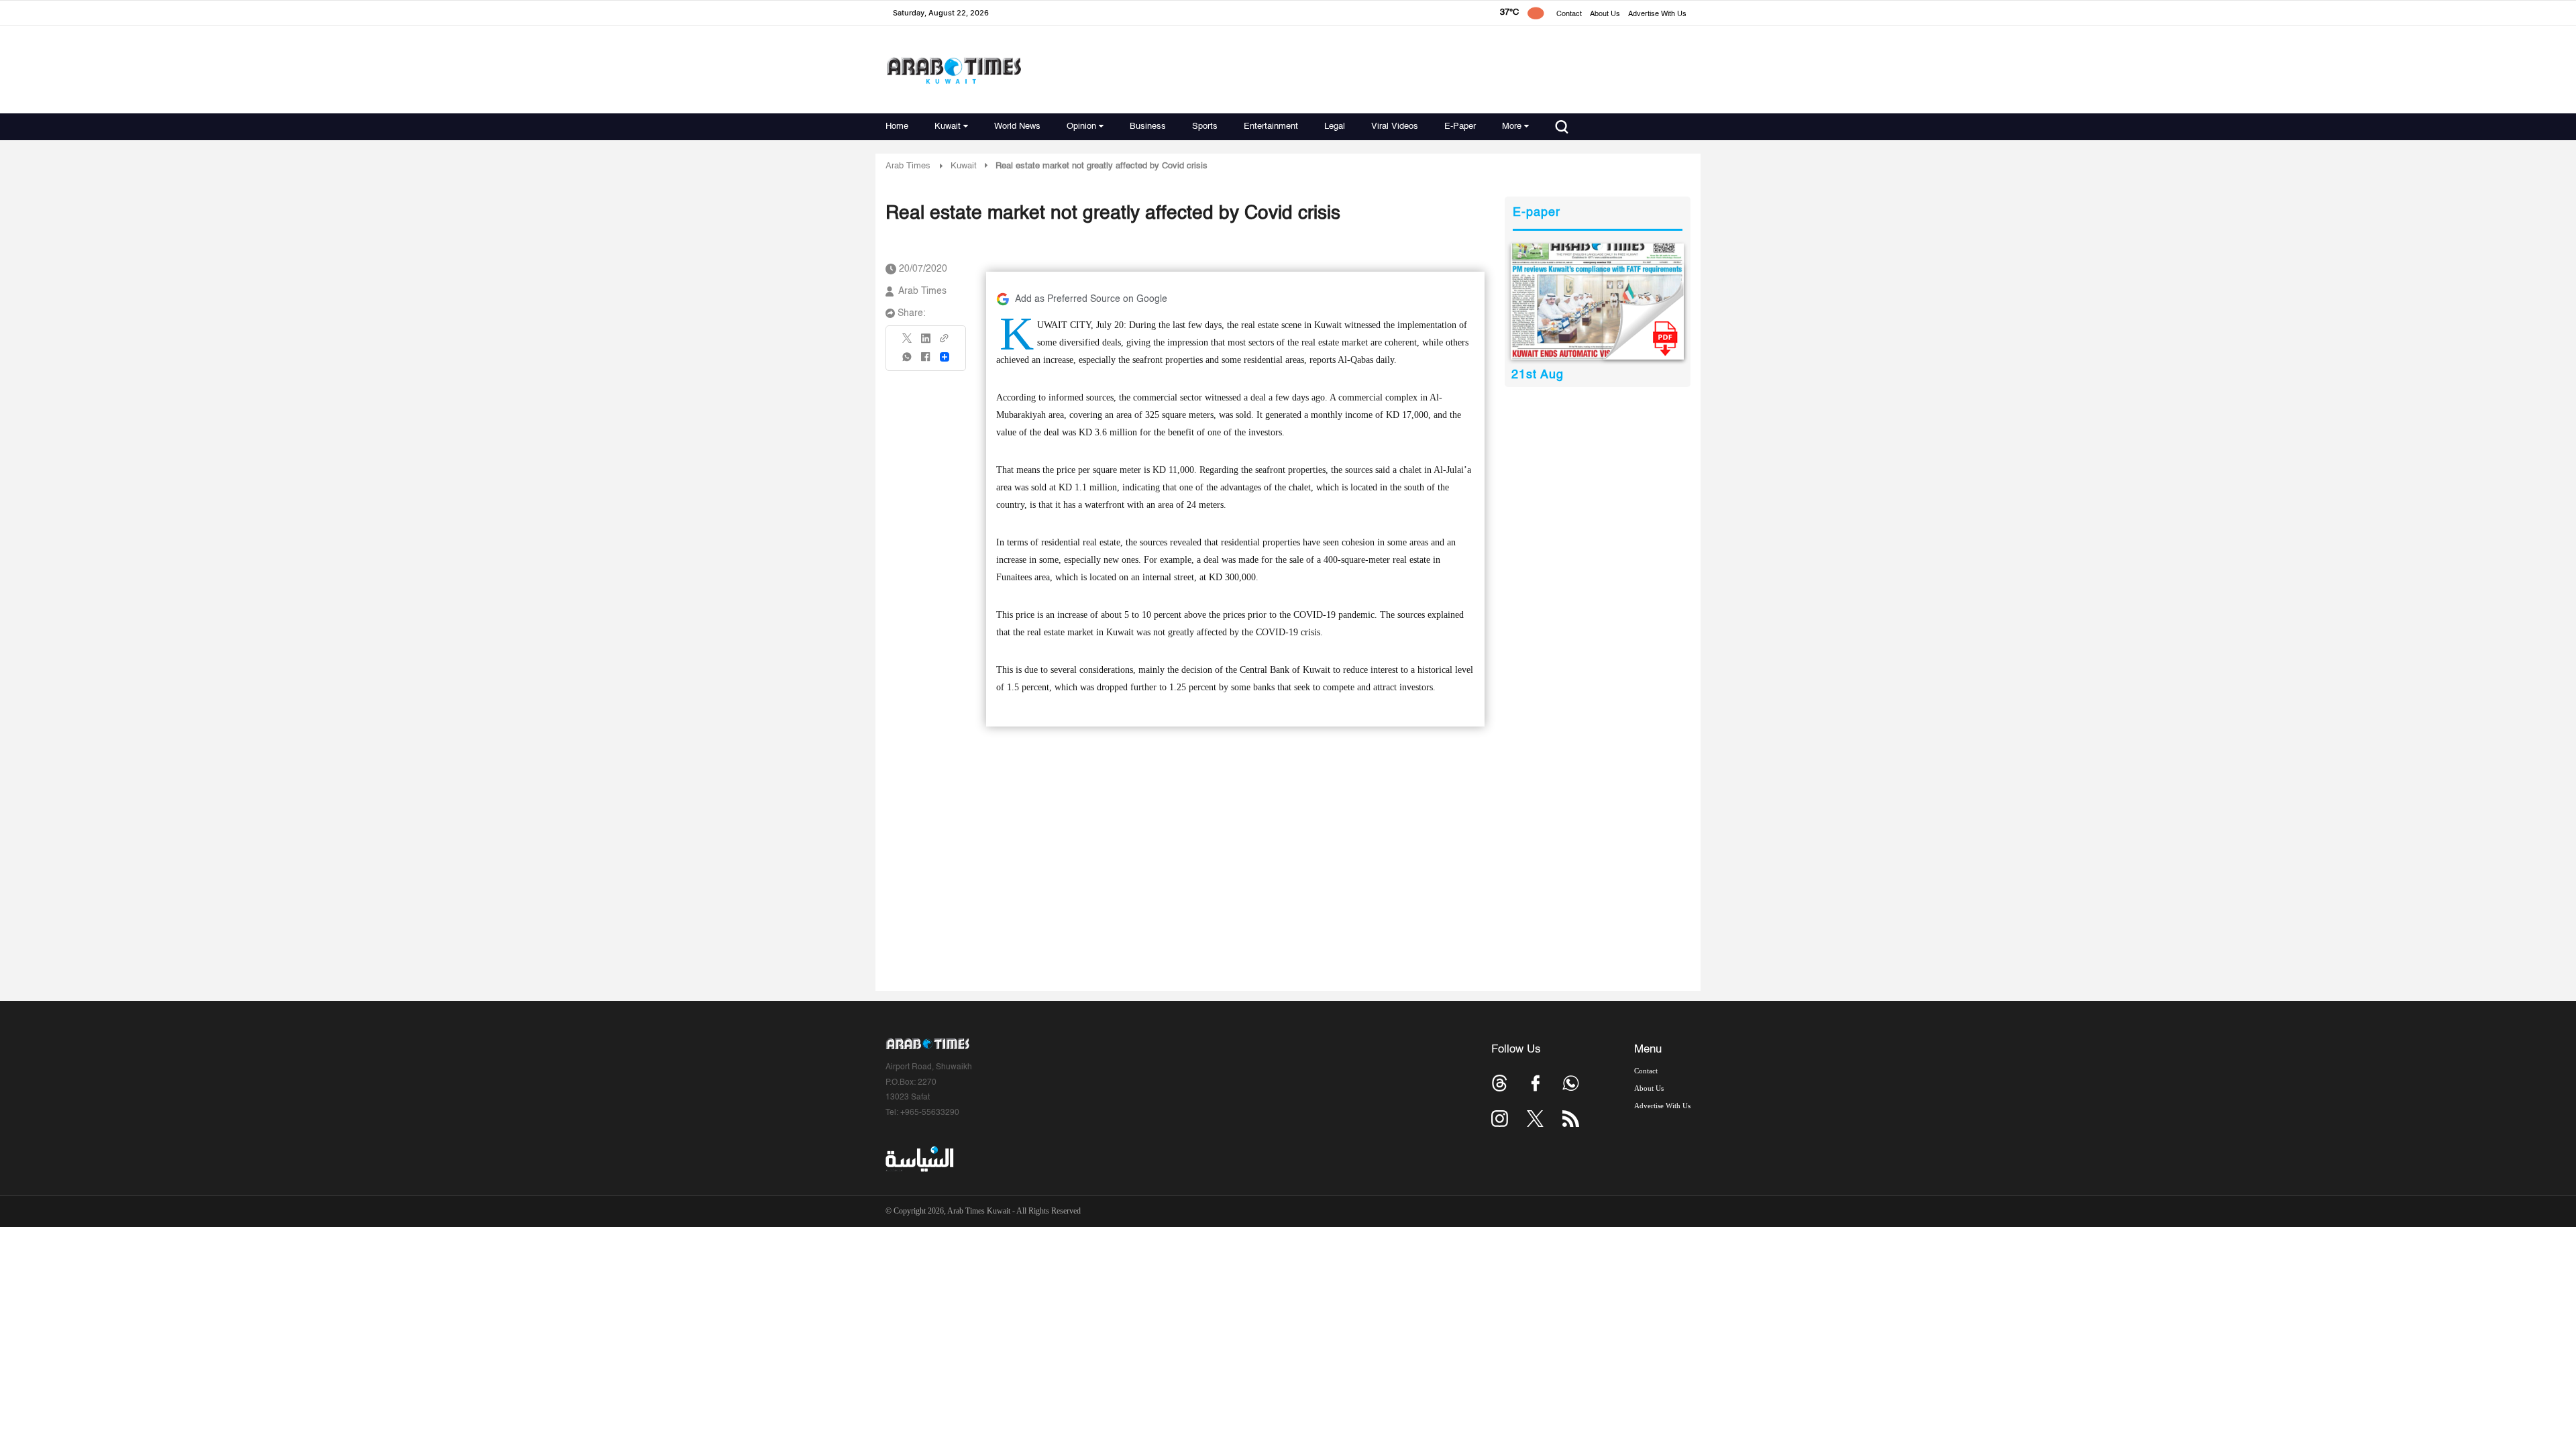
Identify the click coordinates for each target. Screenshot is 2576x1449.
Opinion (1081, 126)
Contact (1569, 14)
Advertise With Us (1657, 14)
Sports (1205, 126)
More (1512, 126)
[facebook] (926, 361)
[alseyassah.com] (919, 1159)
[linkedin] (926, 343)
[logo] (954, 70)
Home (897, 126)
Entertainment (1271, 126)
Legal (1335, 126)
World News (1017, 126)
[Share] (945, 357)
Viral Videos (1395, 126)
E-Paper (1460, 126)
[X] (908, 342)
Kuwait (948, 126)
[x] (1535, 1119)
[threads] (1500, 1083)
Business (1148, 126)
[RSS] (1571, 1119)
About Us (1605, 14)
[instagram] (1500, 1119)
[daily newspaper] (1598, 302)
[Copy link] (945, 342)
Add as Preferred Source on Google (1091, 299)
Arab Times (908, 166)
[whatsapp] (908, 361)
